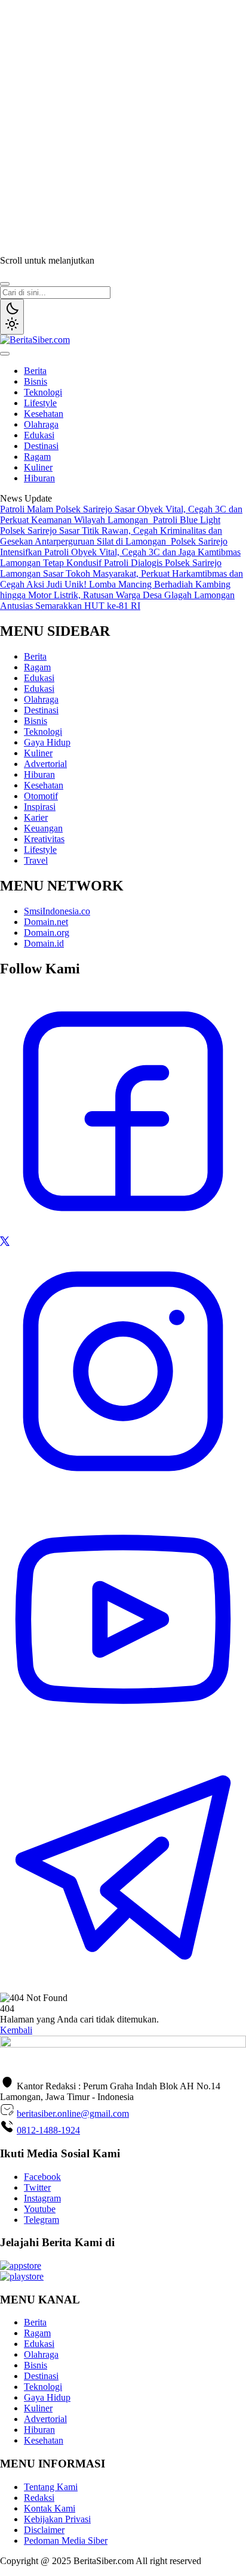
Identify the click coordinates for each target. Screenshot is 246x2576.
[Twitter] (5, 1243)
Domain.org (47, 933)
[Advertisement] (123, 123)
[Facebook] (123, 1231)
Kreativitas (44, 839)
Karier (36, 817)
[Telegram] (123, 1987)
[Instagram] (123, 1491)
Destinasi (41, 446)
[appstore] (21, 2266)
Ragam (37, 457)
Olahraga (41, 424)
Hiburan (39, 478)
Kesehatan (44, 414)
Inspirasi (40, 807)
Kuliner (38, 467)
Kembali (16, 2030)
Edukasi (39, 435)
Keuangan (43, 828)
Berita (35, 371)
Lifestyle (40, 403)
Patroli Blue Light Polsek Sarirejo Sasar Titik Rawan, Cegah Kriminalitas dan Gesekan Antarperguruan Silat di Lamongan (111, 531)
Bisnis (36, 381)
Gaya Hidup (47, 742)
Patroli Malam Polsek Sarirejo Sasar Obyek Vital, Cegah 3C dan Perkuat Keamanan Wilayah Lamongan (121, 514)
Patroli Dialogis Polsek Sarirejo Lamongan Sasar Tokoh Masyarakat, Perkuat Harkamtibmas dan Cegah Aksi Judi (122, 573)
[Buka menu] (5, 354)
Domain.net (46, 922)
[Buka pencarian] (5, 284)
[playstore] (22, 2276)
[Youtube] (123, 1739)
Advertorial (45, 764)
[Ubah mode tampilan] (12, 317)
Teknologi (43, 392)
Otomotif (41, 796)
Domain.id (44, 943)
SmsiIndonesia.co (57, 911)
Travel (36, 860)
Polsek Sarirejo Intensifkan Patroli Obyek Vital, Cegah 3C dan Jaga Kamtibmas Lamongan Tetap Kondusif (120, 552)
